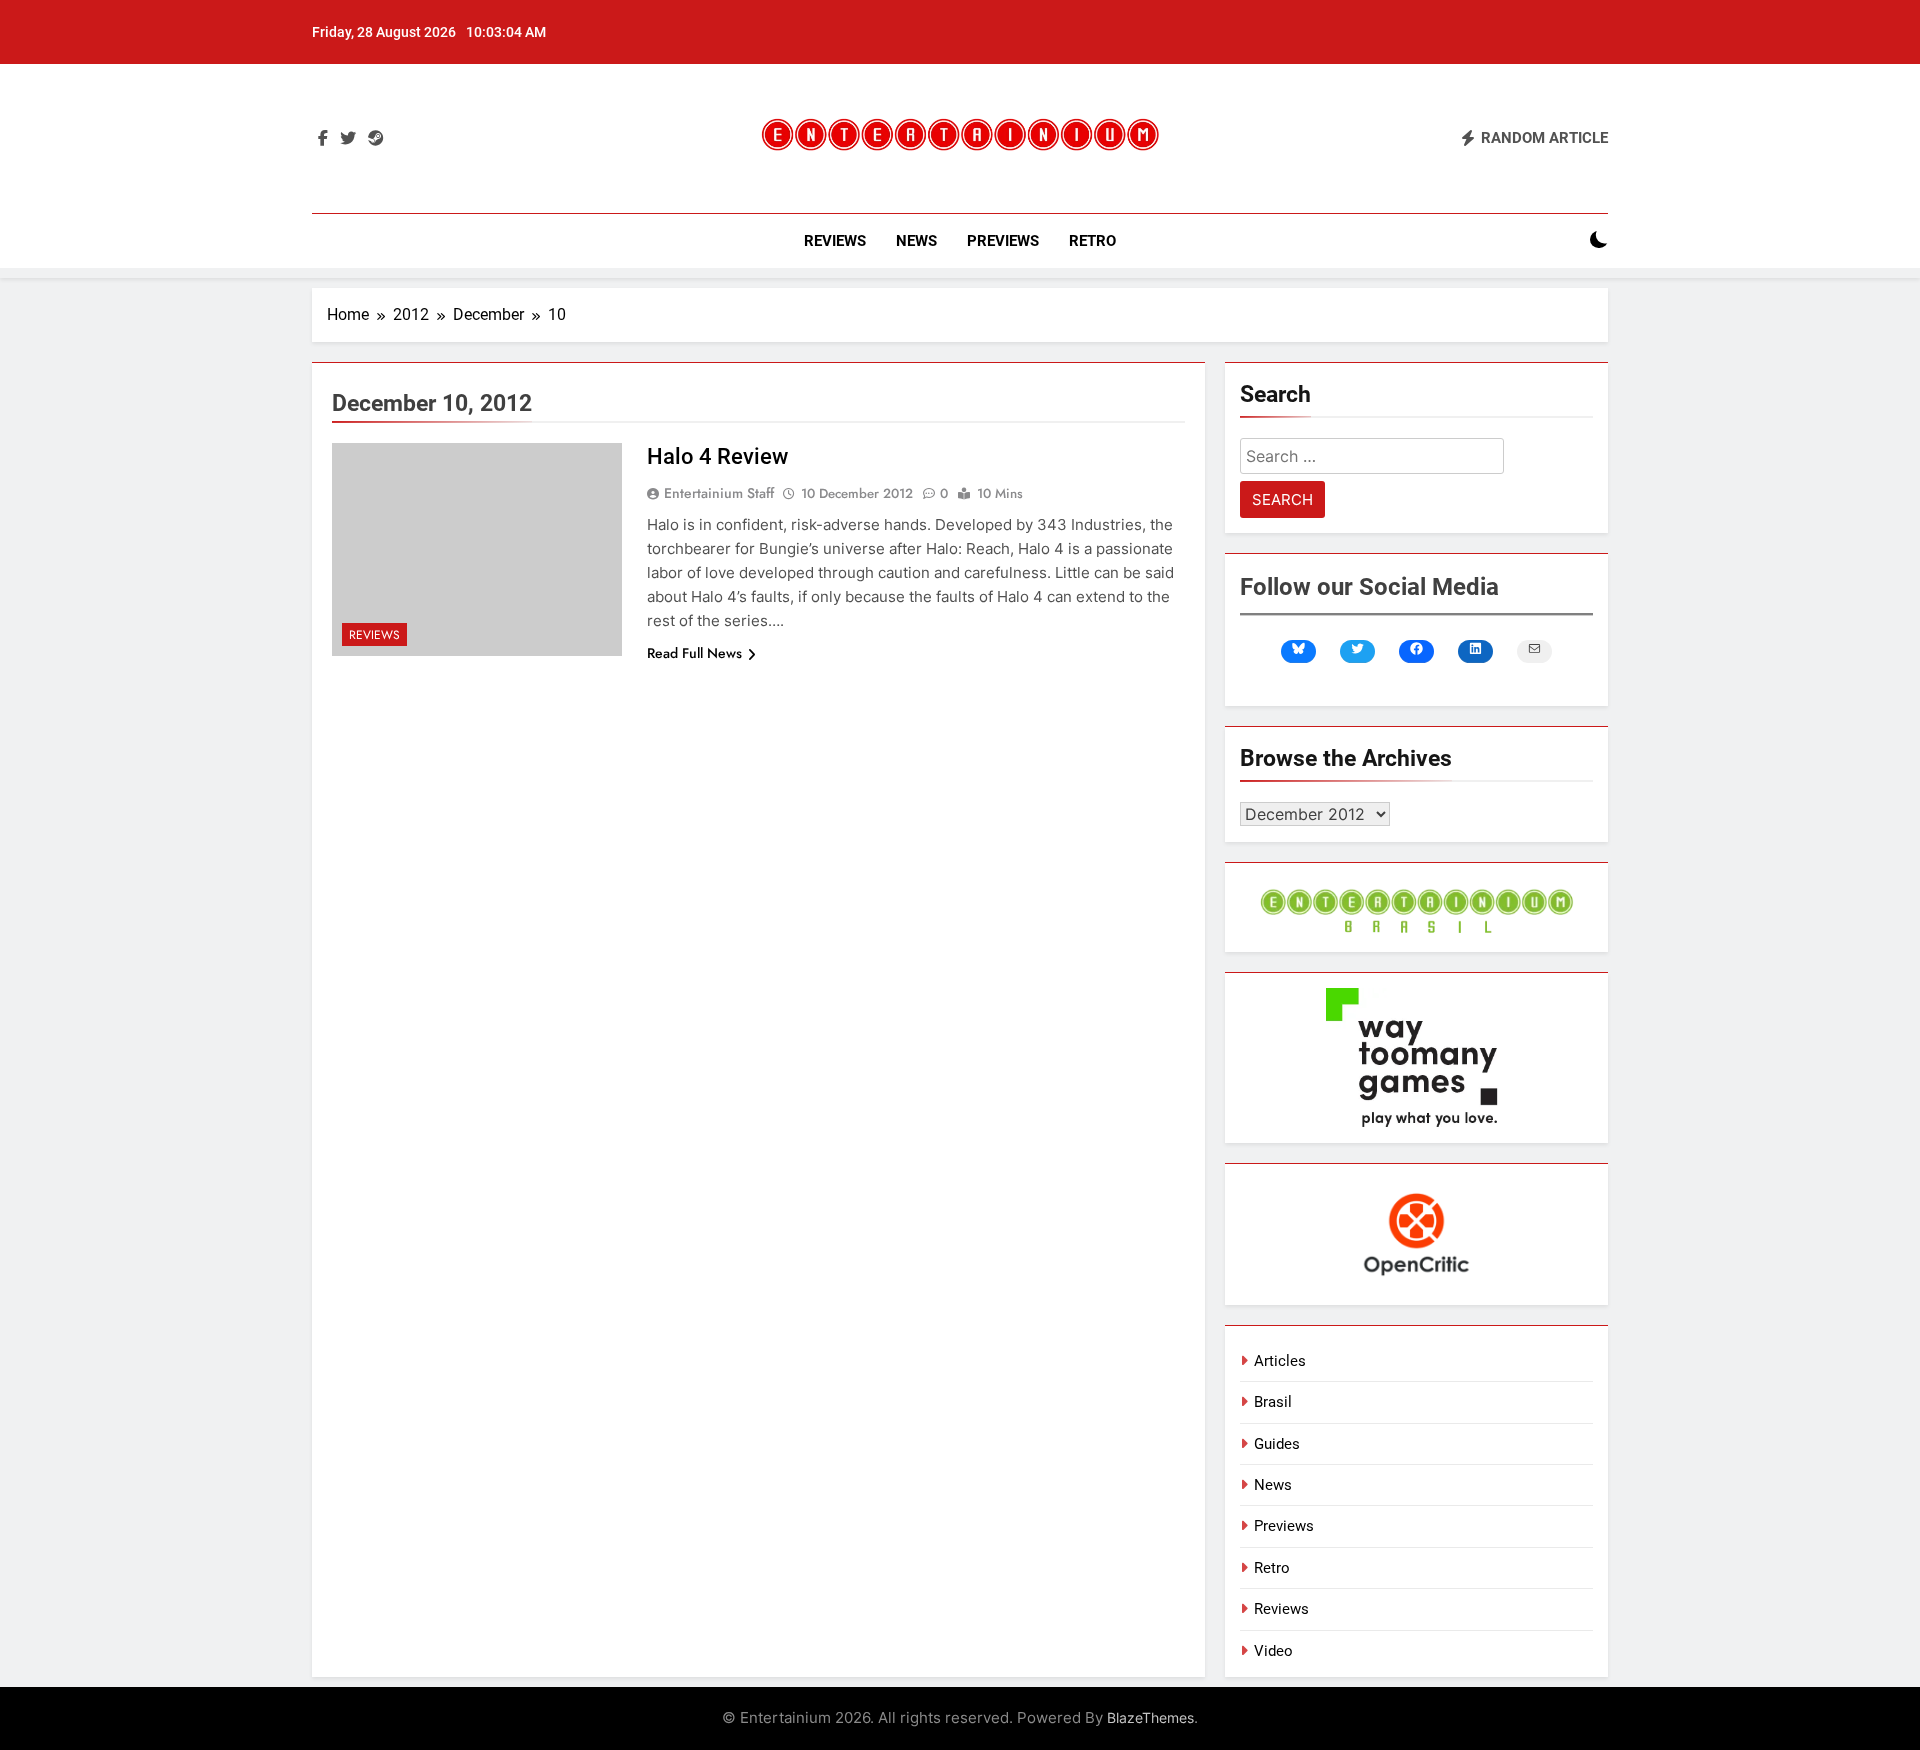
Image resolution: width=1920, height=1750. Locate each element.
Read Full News (694, 653)
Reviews (835, 241)
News (916, 241)
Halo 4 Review (717, 456)
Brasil (1273, 1402)
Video (1273, 1651)
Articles (1280, 1361)
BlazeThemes (1150, 1717)
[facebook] (323, 139)
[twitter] (348, 139)
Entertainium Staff (719, 493)
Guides (1277, 1444)
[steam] (376, 139)
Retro (1092, 241)
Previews (1003, 241)
